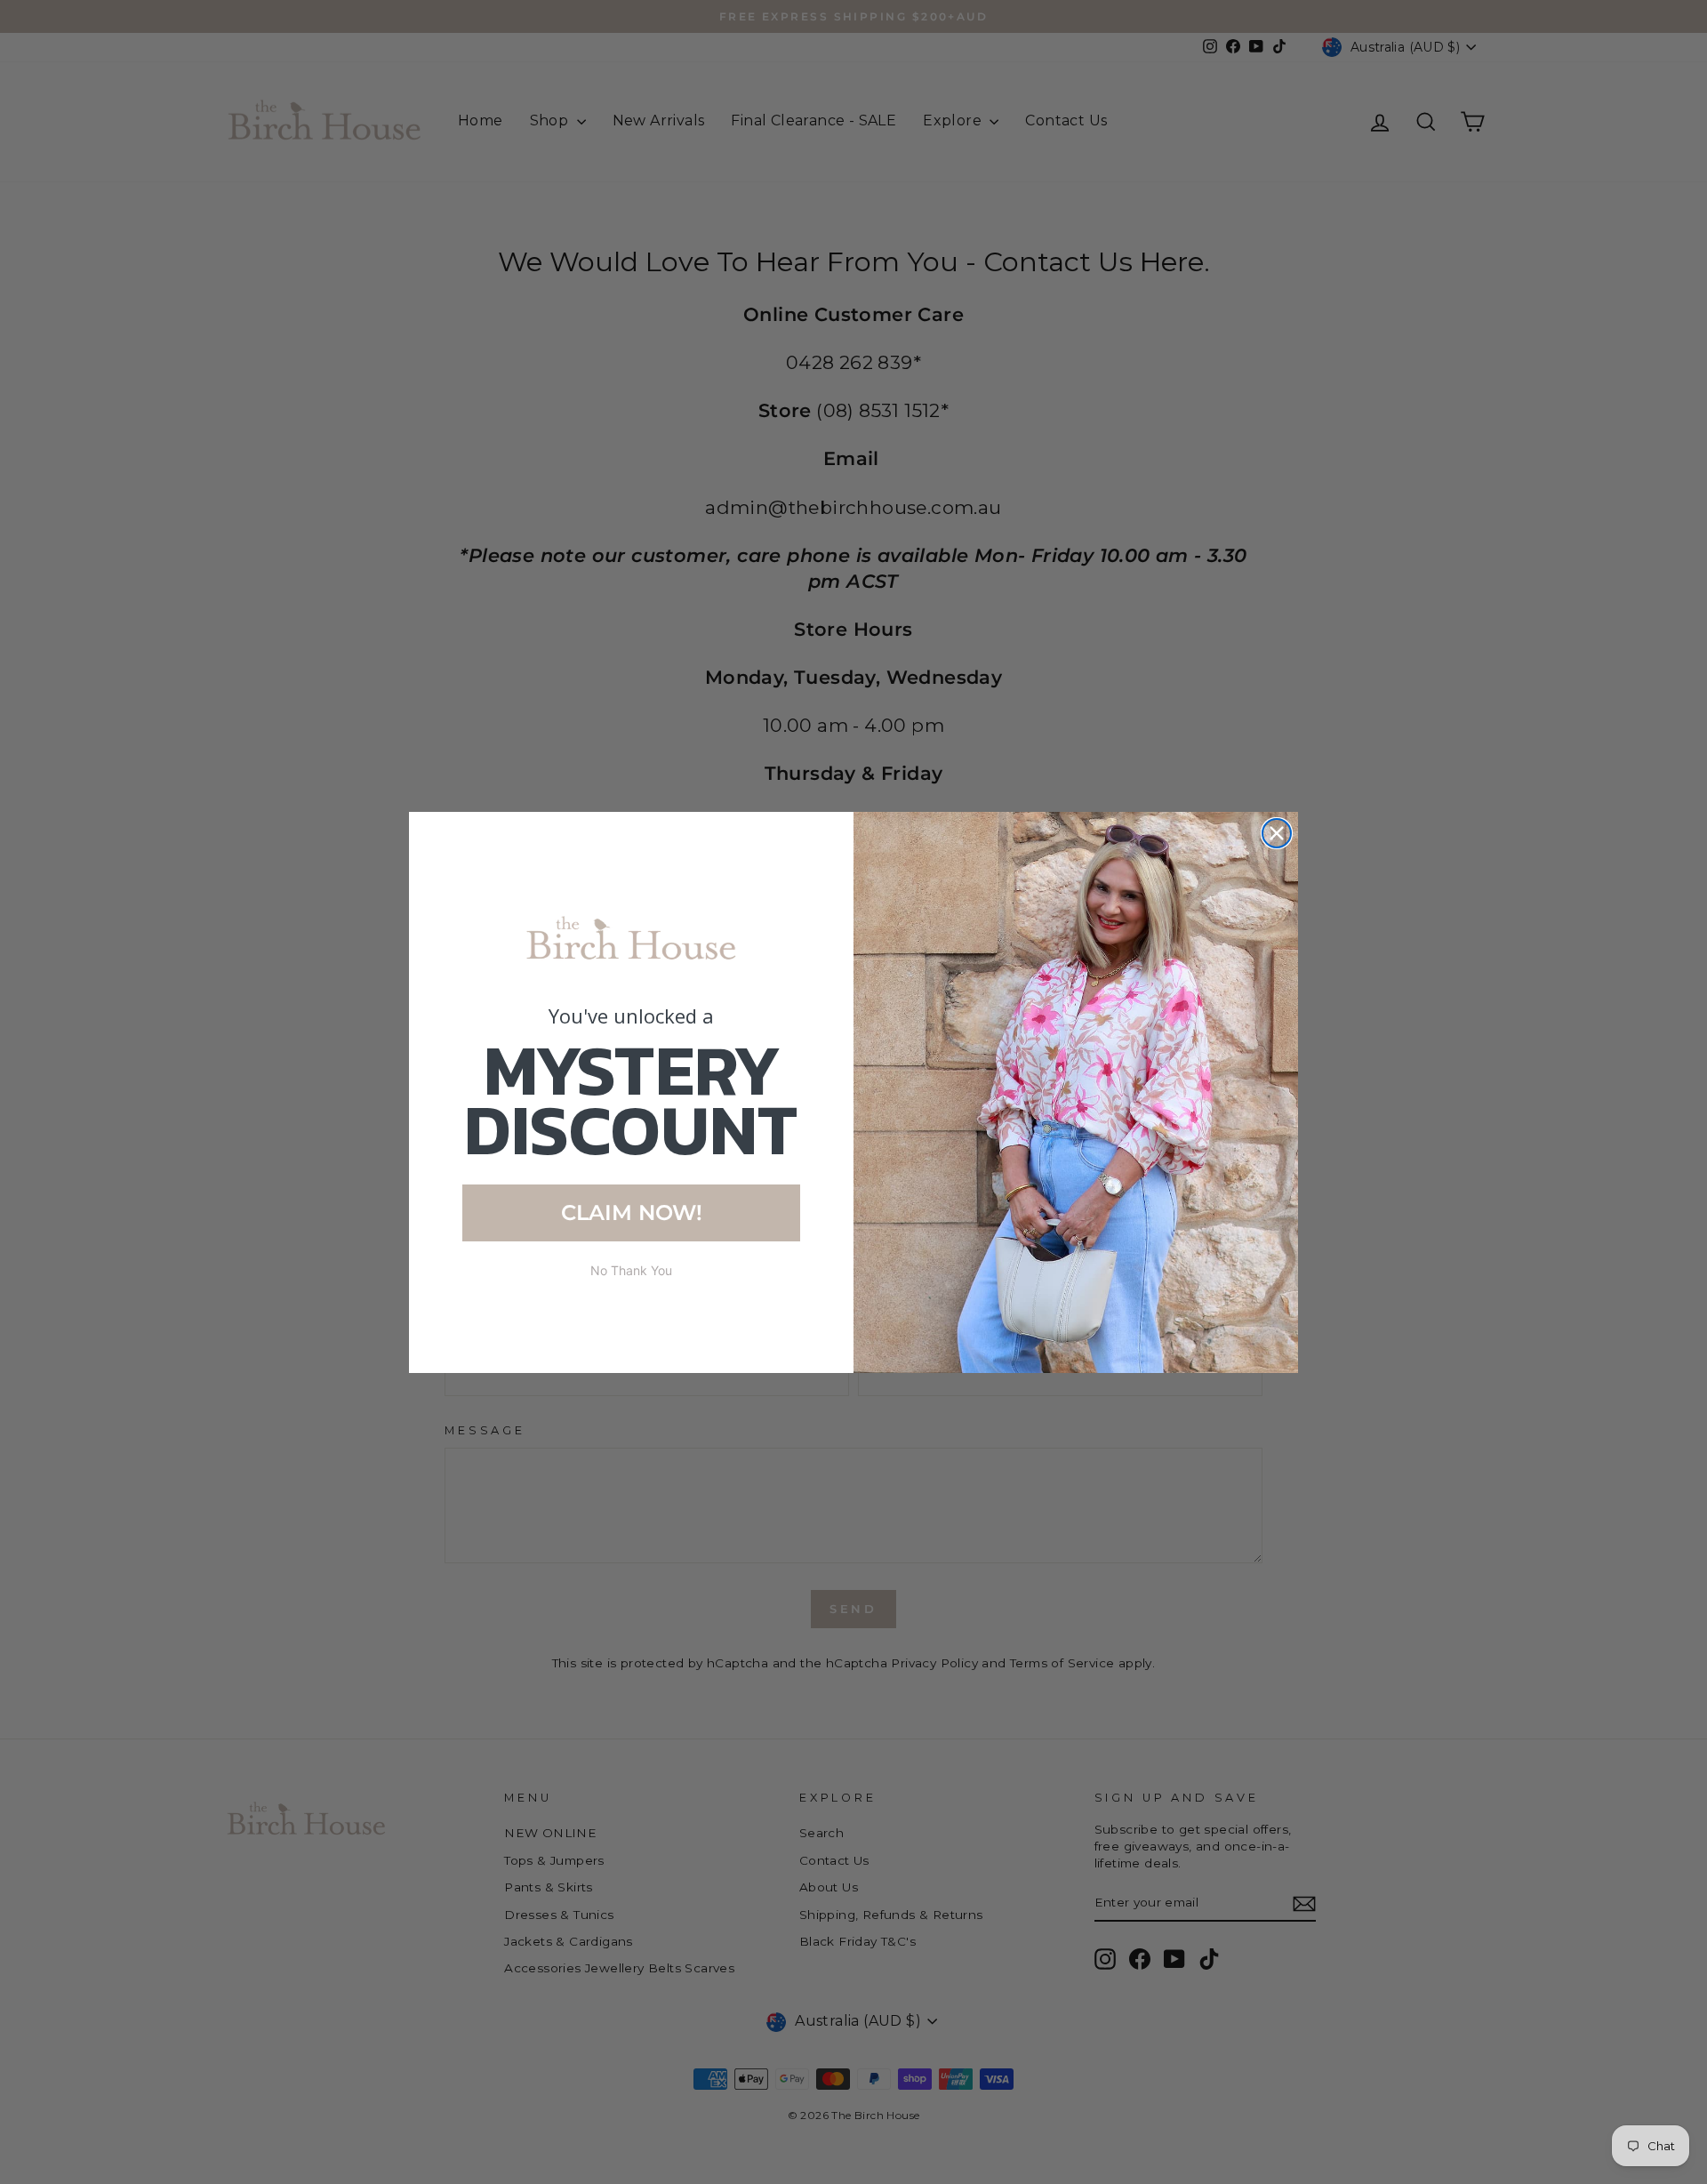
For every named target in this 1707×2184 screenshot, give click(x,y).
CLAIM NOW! (632, 1212)
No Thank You (631, 1270)
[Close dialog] (1277, 833)
